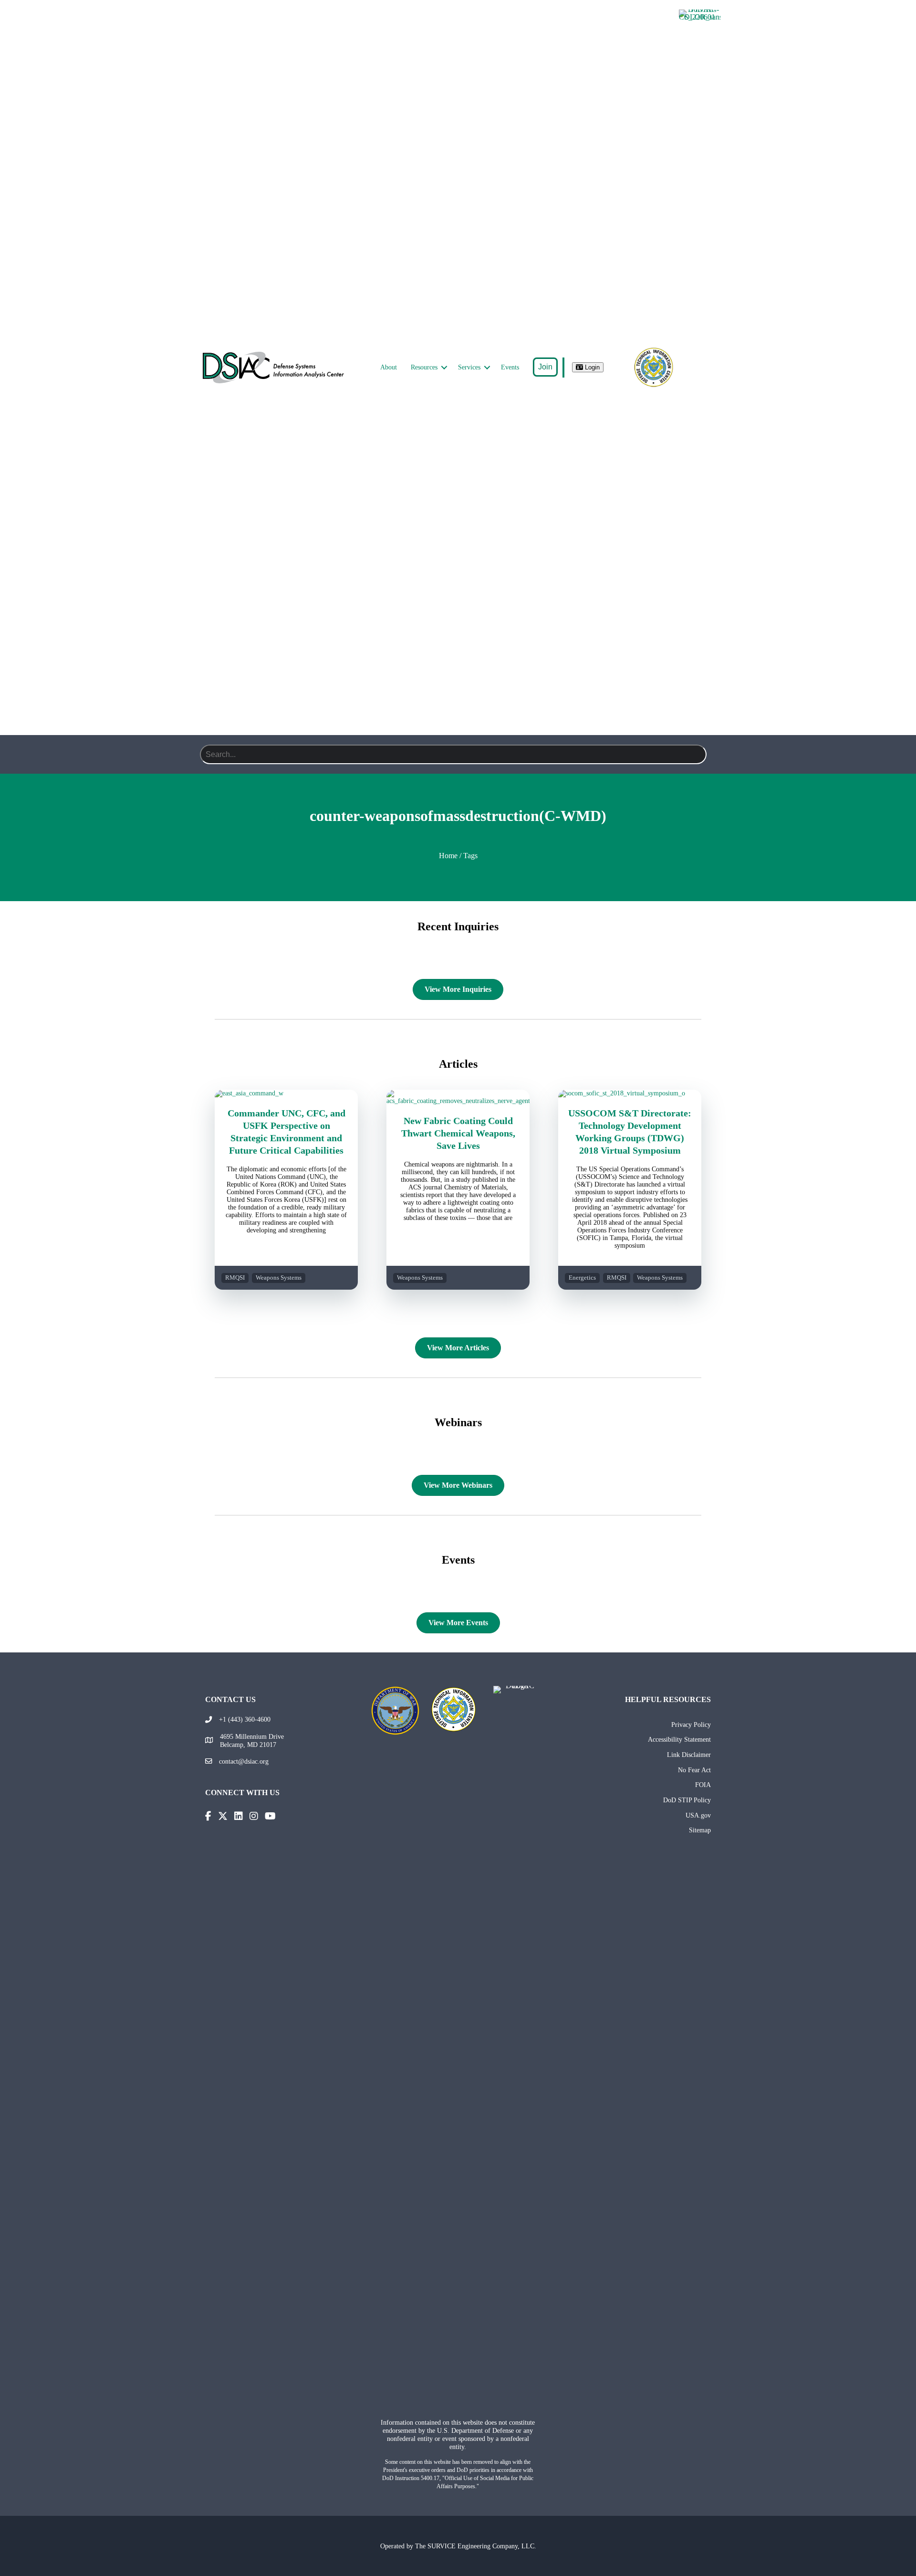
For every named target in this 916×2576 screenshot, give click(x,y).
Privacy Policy (691, 1724)
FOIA (703, 1785)
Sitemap (700, 1830)
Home (448, 856)
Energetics (582, 1278)
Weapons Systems (279, 1278)
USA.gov (698, 1815)
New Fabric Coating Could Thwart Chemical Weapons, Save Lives (458, 1133)
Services (469, 367)
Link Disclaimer (689, 1755)
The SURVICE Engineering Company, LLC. (476, 2546)
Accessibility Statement (679, 1739)
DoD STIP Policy (687, 1800)
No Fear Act (694, 1770)
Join (545, 367)
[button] (444, 368)
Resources (424, 367)
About (389, 367)
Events (510, 367)
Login (591, 367)
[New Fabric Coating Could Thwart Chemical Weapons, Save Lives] (458, 1101)
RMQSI (235, 1278)
